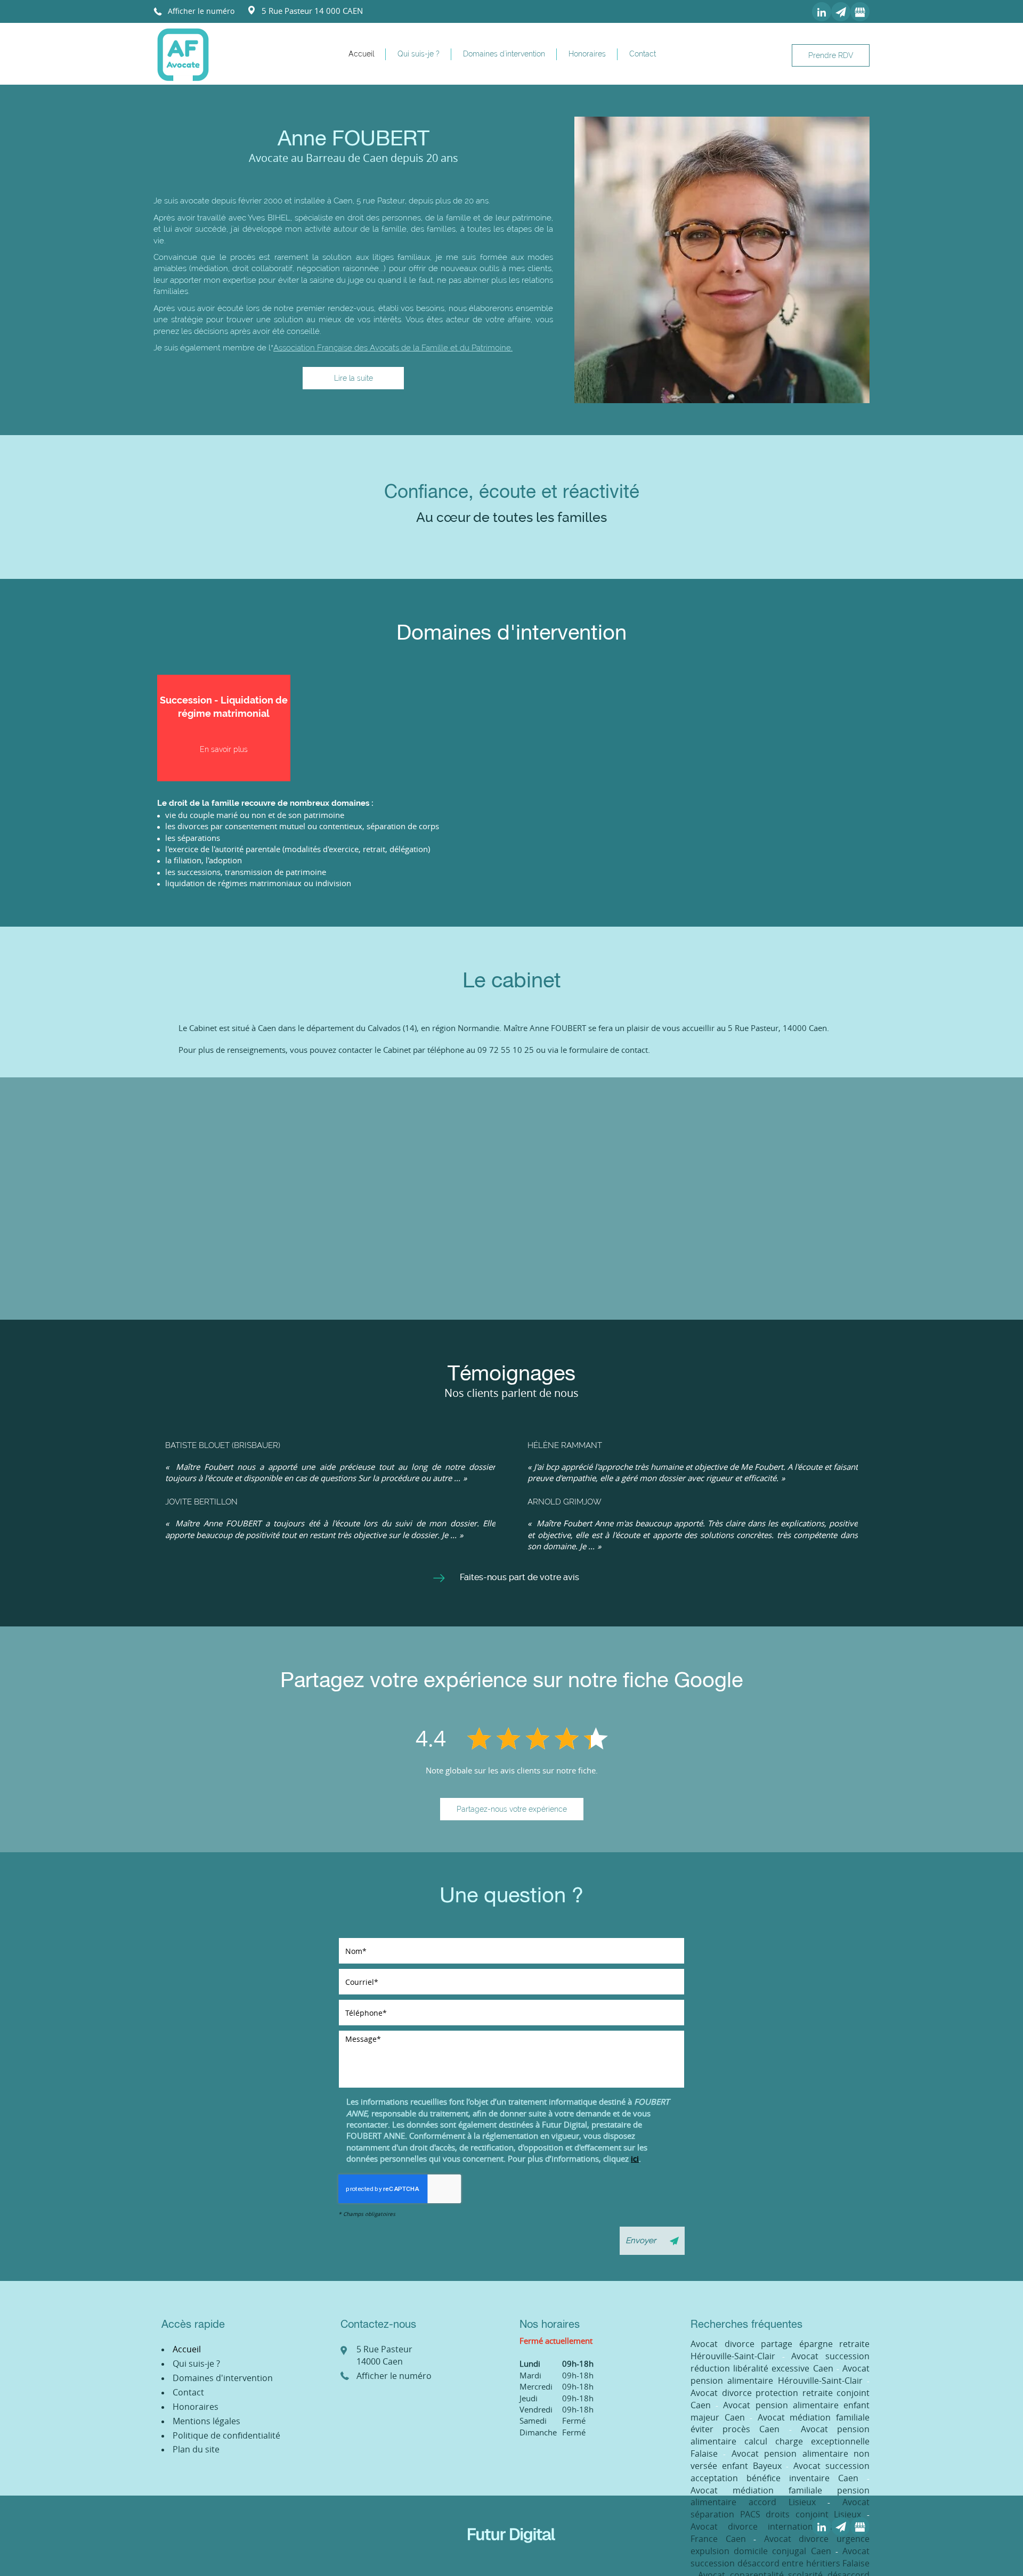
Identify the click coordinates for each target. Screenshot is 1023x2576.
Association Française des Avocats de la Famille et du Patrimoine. (393, 348)
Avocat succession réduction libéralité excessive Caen (780, 2362)
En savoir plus (224, 749)
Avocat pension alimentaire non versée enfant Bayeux (780, 2460)
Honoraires (587, 54)
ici (635, 2158)
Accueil (361, 54)
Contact (643, 54)
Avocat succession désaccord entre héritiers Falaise (780, 2557)
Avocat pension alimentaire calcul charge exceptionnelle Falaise (780, 2441)
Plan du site (196, 2449)
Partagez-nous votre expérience (512, 1809)
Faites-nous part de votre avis (519, 1577)
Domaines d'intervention (504, 54)
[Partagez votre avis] (860, 12)
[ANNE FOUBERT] (183, 54)
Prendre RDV (831, 55)
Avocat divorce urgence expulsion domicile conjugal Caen (780, 2545)
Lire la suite (354, 378)
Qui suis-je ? (419, 54)
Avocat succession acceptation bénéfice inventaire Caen (780, 2472)
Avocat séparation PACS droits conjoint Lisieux (780, 2508)
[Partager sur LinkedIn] (822, 12)
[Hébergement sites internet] (511, 2554)
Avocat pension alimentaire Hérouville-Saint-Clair (780, 2374)
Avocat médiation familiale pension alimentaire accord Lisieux (780, 2496)
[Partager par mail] (841, 12)
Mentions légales (206, 2421)
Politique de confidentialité (226, 2435)
